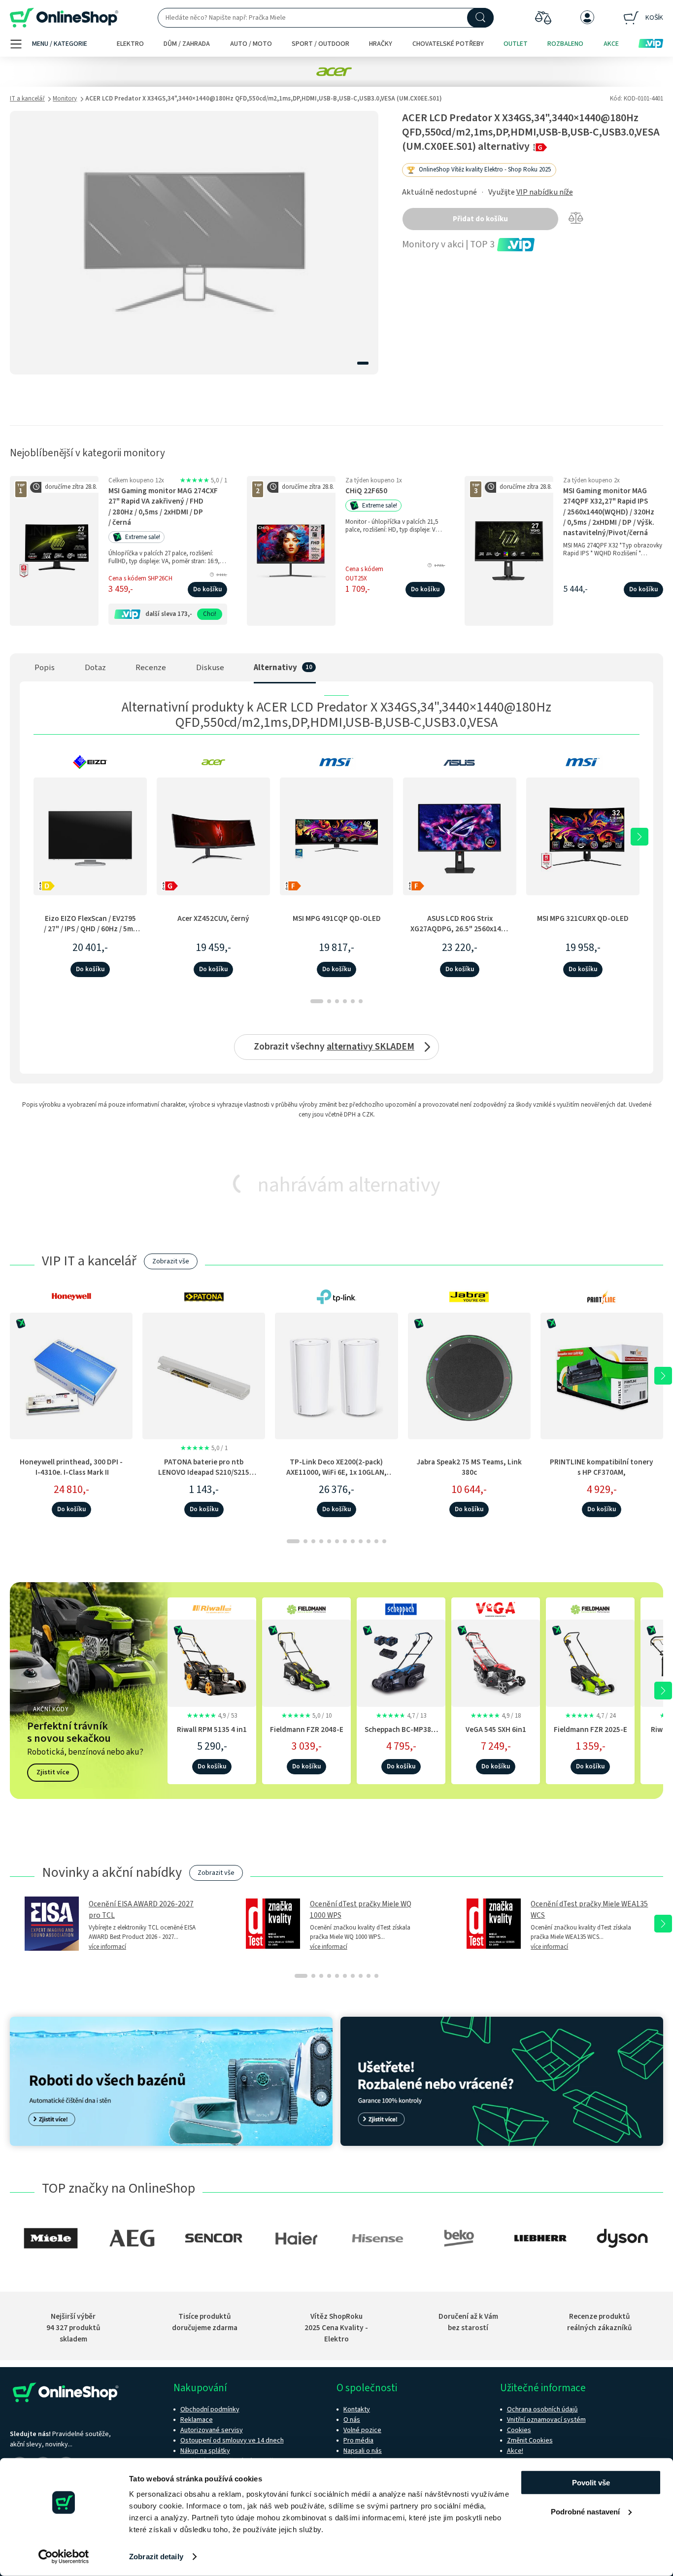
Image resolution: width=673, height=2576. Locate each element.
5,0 (203, 480)
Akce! (515, 2451)
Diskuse (210, 668)
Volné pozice (362, 2430)
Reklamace (197, 2420)
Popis (45, 668)
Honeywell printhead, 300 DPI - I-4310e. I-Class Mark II (71, 1467)
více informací (107, 1947)
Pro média (358, 2440)
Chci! (210, 614)
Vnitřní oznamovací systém (546, 2420)
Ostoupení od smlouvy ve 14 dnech (232, 2440)
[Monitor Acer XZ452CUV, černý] (213, 836)
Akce (611, 44)
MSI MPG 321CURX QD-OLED (583, 918)
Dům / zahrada (187, 44)
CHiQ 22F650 (366, 491)
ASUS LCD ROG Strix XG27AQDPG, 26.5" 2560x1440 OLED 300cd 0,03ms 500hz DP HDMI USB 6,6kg (460, 934)
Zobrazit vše (171, 1261)
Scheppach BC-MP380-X (401, 1735)
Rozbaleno (565, 44)
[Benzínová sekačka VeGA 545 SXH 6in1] (496, 1661)
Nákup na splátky (205, 2451)
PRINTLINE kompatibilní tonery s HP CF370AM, (602, 1467)
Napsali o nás (363, 2451)
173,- (185, 614)
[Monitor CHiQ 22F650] (291, 551)
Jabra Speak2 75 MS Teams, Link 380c (469, 1467)
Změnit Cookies (530, 2440)
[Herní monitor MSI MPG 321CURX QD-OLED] (583, 836)
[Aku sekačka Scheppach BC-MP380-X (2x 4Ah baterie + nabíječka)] (401, 1661)
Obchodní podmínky (210, 2409)
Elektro (130, 44)
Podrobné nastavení (585, 2511)
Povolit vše (591, 2483)
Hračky (381, 44)
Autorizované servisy (212, 2430)
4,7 (401, 1716)
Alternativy (275, 668)
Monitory (65, 99)
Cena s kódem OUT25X (364, 574)
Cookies (519, 2430)
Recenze (151, 668)
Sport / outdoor (320, 44)
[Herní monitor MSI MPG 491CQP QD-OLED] (336, 836)
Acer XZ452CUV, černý (213, 918)
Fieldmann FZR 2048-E (307, 1729)
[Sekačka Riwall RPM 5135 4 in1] (212, 1661)
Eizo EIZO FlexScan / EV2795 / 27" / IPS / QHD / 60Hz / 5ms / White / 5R (90, 929)
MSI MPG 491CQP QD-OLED (337, 918)
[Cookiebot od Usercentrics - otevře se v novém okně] (64, 2557)
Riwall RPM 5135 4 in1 (212, 1729)
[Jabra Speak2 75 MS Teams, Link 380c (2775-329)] (469, 1376)
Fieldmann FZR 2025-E (590, 1729)
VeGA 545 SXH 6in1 (496, 1729)
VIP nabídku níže (545, 192)
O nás (352, 2420)
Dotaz (95, 668)
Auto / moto (251, 44)
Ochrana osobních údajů (542, 2409)
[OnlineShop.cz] (64, 18)
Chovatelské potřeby (448, 44)
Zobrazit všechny (334, 1047)
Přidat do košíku (480, 219)
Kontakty (357, 2409)
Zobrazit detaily (156, 2557)
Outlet (516, 44)
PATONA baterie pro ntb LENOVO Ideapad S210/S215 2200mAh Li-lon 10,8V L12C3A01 (204, 1473)
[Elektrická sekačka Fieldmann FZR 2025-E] (590, 1661)
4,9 (212, 1716)
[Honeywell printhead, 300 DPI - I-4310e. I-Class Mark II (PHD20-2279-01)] (71, 1376)
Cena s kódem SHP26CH (140, 578)
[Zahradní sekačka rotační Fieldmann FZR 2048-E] (306, 1661)
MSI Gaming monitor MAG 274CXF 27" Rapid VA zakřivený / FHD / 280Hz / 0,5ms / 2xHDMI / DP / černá (163, 507)
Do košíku (207, 589)
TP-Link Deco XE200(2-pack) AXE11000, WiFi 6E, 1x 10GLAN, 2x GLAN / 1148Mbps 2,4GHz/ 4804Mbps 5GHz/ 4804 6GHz (336, 1478)
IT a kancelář (27, 99)
